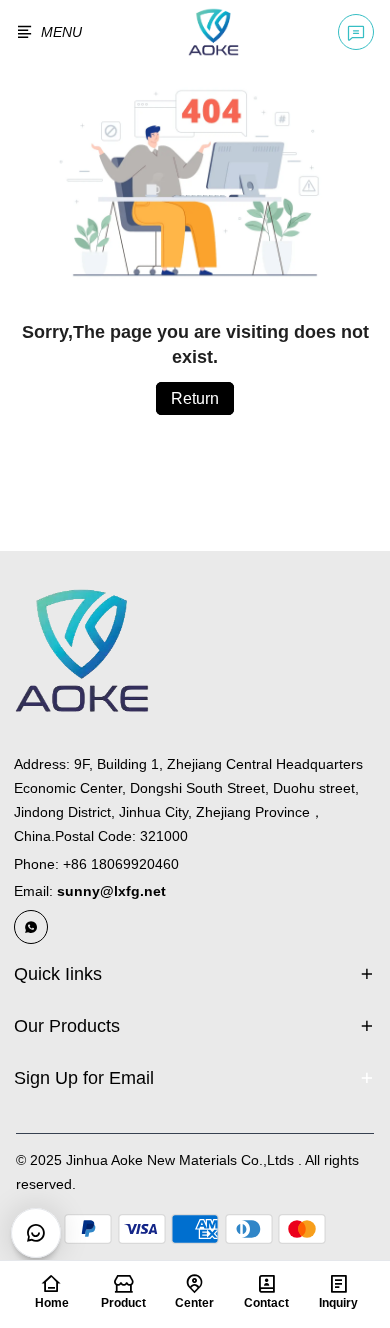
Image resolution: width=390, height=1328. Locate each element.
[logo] (213, 32)
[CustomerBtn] (36, 1233)
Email (90, 891)
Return (195, 398)
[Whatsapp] (31, 927)
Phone (96, 864)
